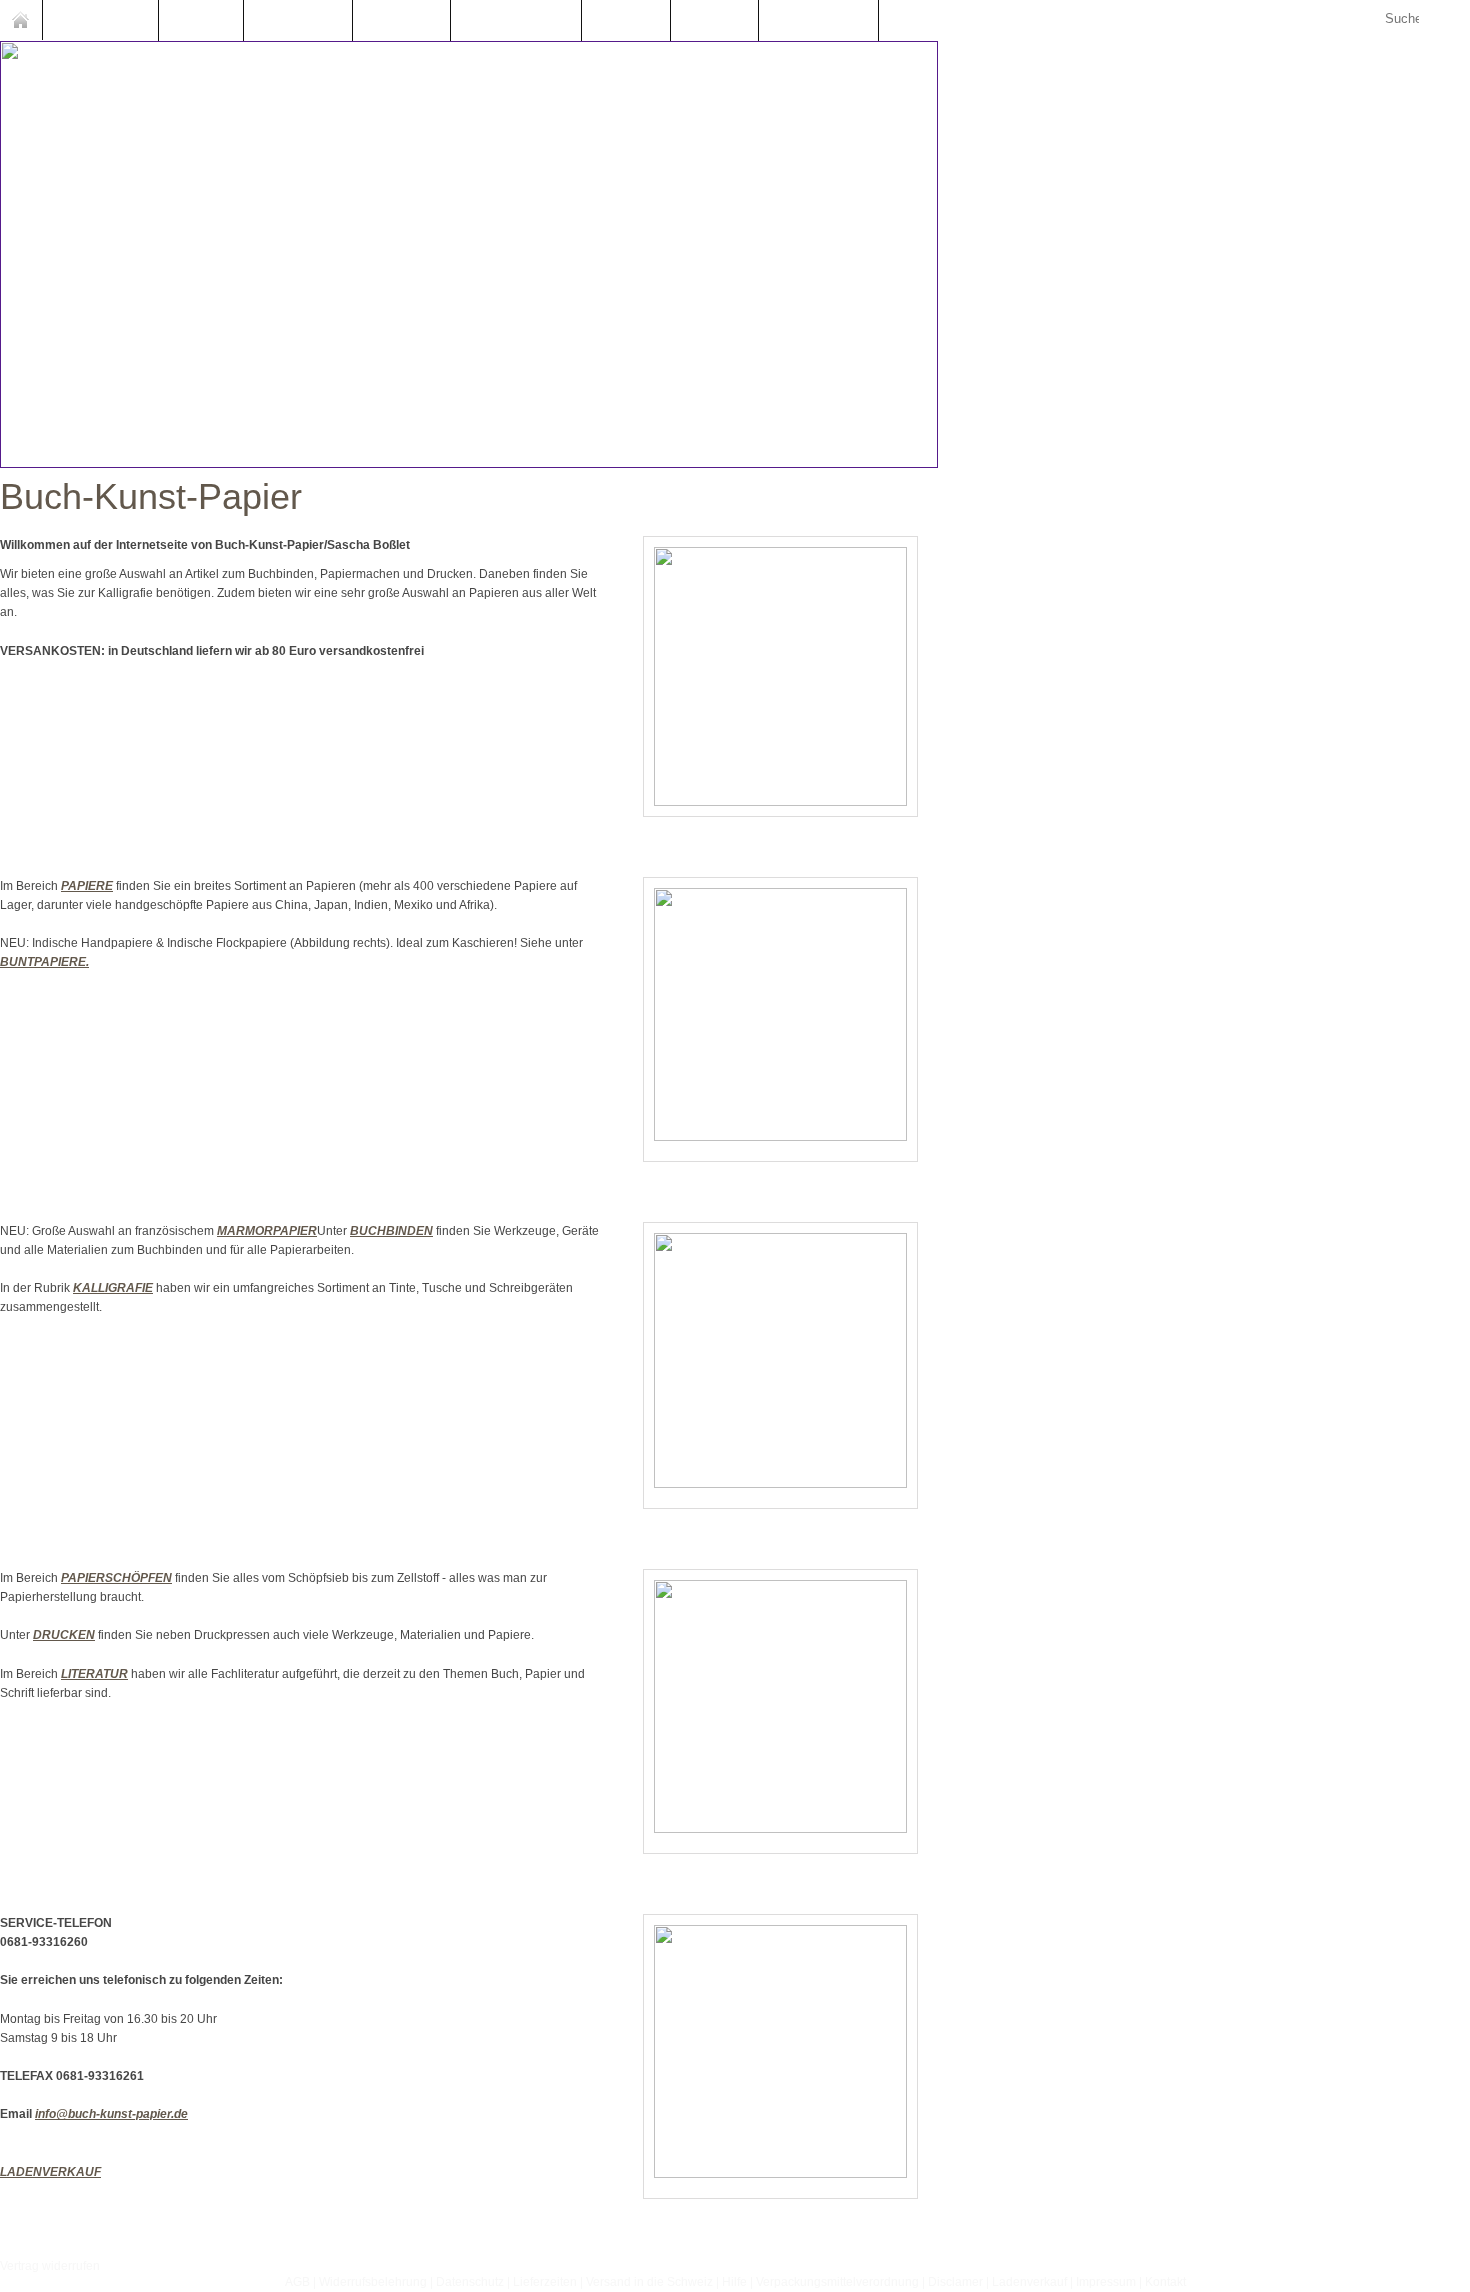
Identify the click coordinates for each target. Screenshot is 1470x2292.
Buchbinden (298, 20)
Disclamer (955, 2282)
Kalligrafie (401, 20)
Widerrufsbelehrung (373, 2282)
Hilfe (734, 2282)
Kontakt (1165, 2282)
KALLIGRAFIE (113, 1288)
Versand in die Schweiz (649, 2282)
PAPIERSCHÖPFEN (116, 1578)
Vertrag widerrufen (50, 2266)
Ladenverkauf (1029, 2282)
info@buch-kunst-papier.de (111, 2114)
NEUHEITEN (100, 20)
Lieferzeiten (545, 2282)
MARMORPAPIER (267, 1231)
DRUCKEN (64, 1635)
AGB (297, 2282)
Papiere (201, 20)
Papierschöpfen (516, 20)
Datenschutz (470, 2282)
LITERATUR (94, 1674)
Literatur (714, 20)
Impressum (1106, 2282)
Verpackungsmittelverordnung (837, 2282)
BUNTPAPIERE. (44, 962)
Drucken (626, 20)
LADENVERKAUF (50, 2172)
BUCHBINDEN (391, 1231)
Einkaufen (829, 20)
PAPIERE (87, 886)
